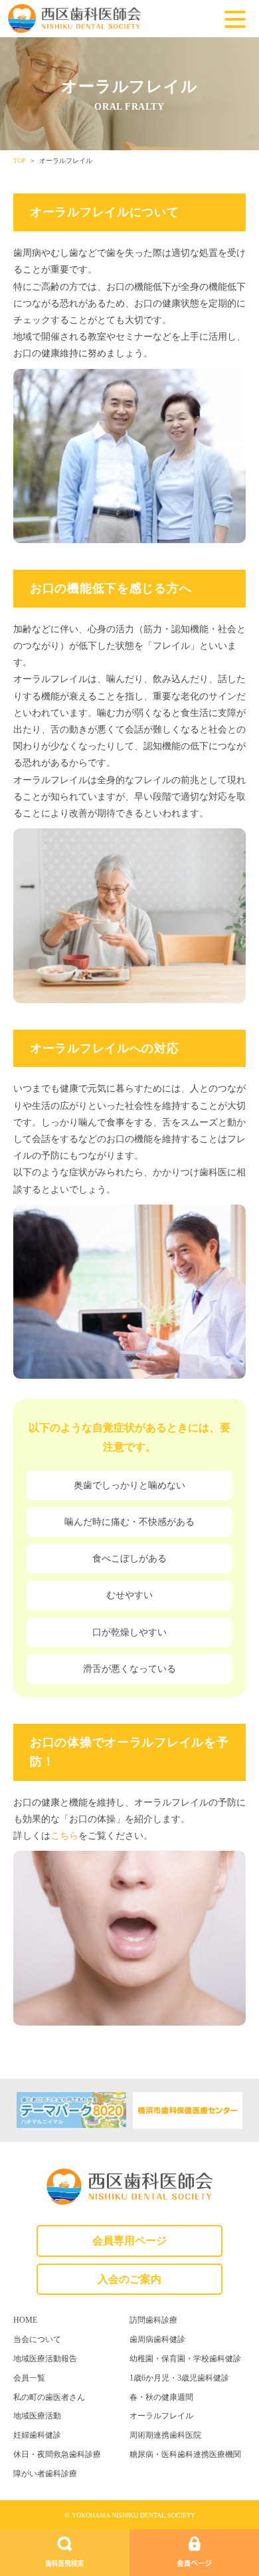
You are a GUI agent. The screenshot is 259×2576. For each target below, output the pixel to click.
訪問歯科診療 (153, 2320)
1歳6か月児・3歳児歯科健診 (179, 2378)
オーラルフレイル (161, 2416)
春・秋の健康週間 (161, 2397)
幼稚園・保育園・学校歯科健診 (185, 2359)
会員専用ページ (129, 2241)
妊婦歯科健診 (37, 2435)
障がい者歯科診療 (45, 2474)
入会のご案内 (129, 2279)
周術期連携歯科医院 (165, 2435)
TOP (20, 161)
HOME (25, 2320)
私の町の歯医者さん (49, 2397)
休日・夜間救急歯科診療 (57, 2454)
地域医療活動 (37, 2416)
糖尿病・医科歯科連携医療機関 (185, 2454)
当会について (37, 2339)
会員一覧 (29, 2378)
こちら (64, 1836)
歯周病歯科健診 (157, 2339)
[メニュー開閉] (235, 21)
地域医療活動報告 (45, 2359)
